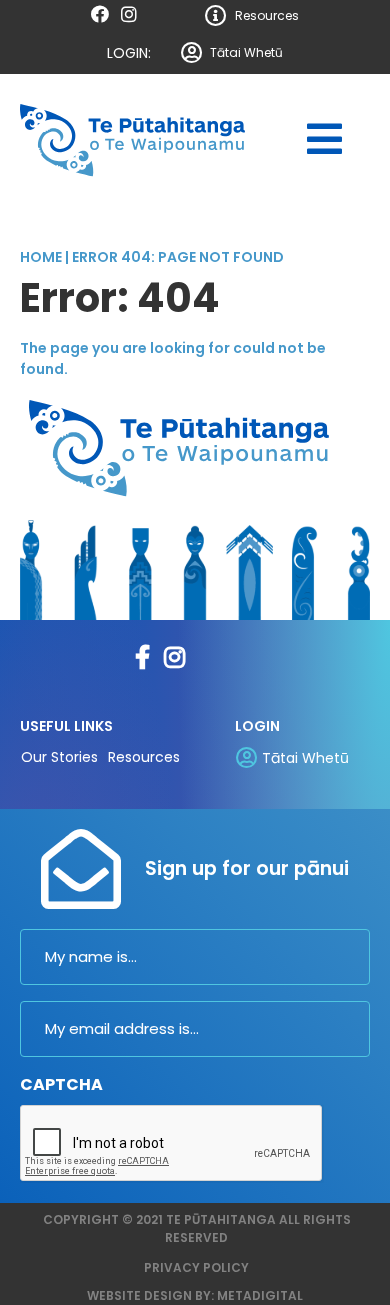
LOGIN (257, 726)
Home (41, 257)
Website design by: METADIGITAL (195, 1295)
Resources (267, 15)
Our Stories (59, 757)
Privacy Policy (196, 1267)
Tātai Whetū (246, 52)
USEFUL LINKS (66, 726)
